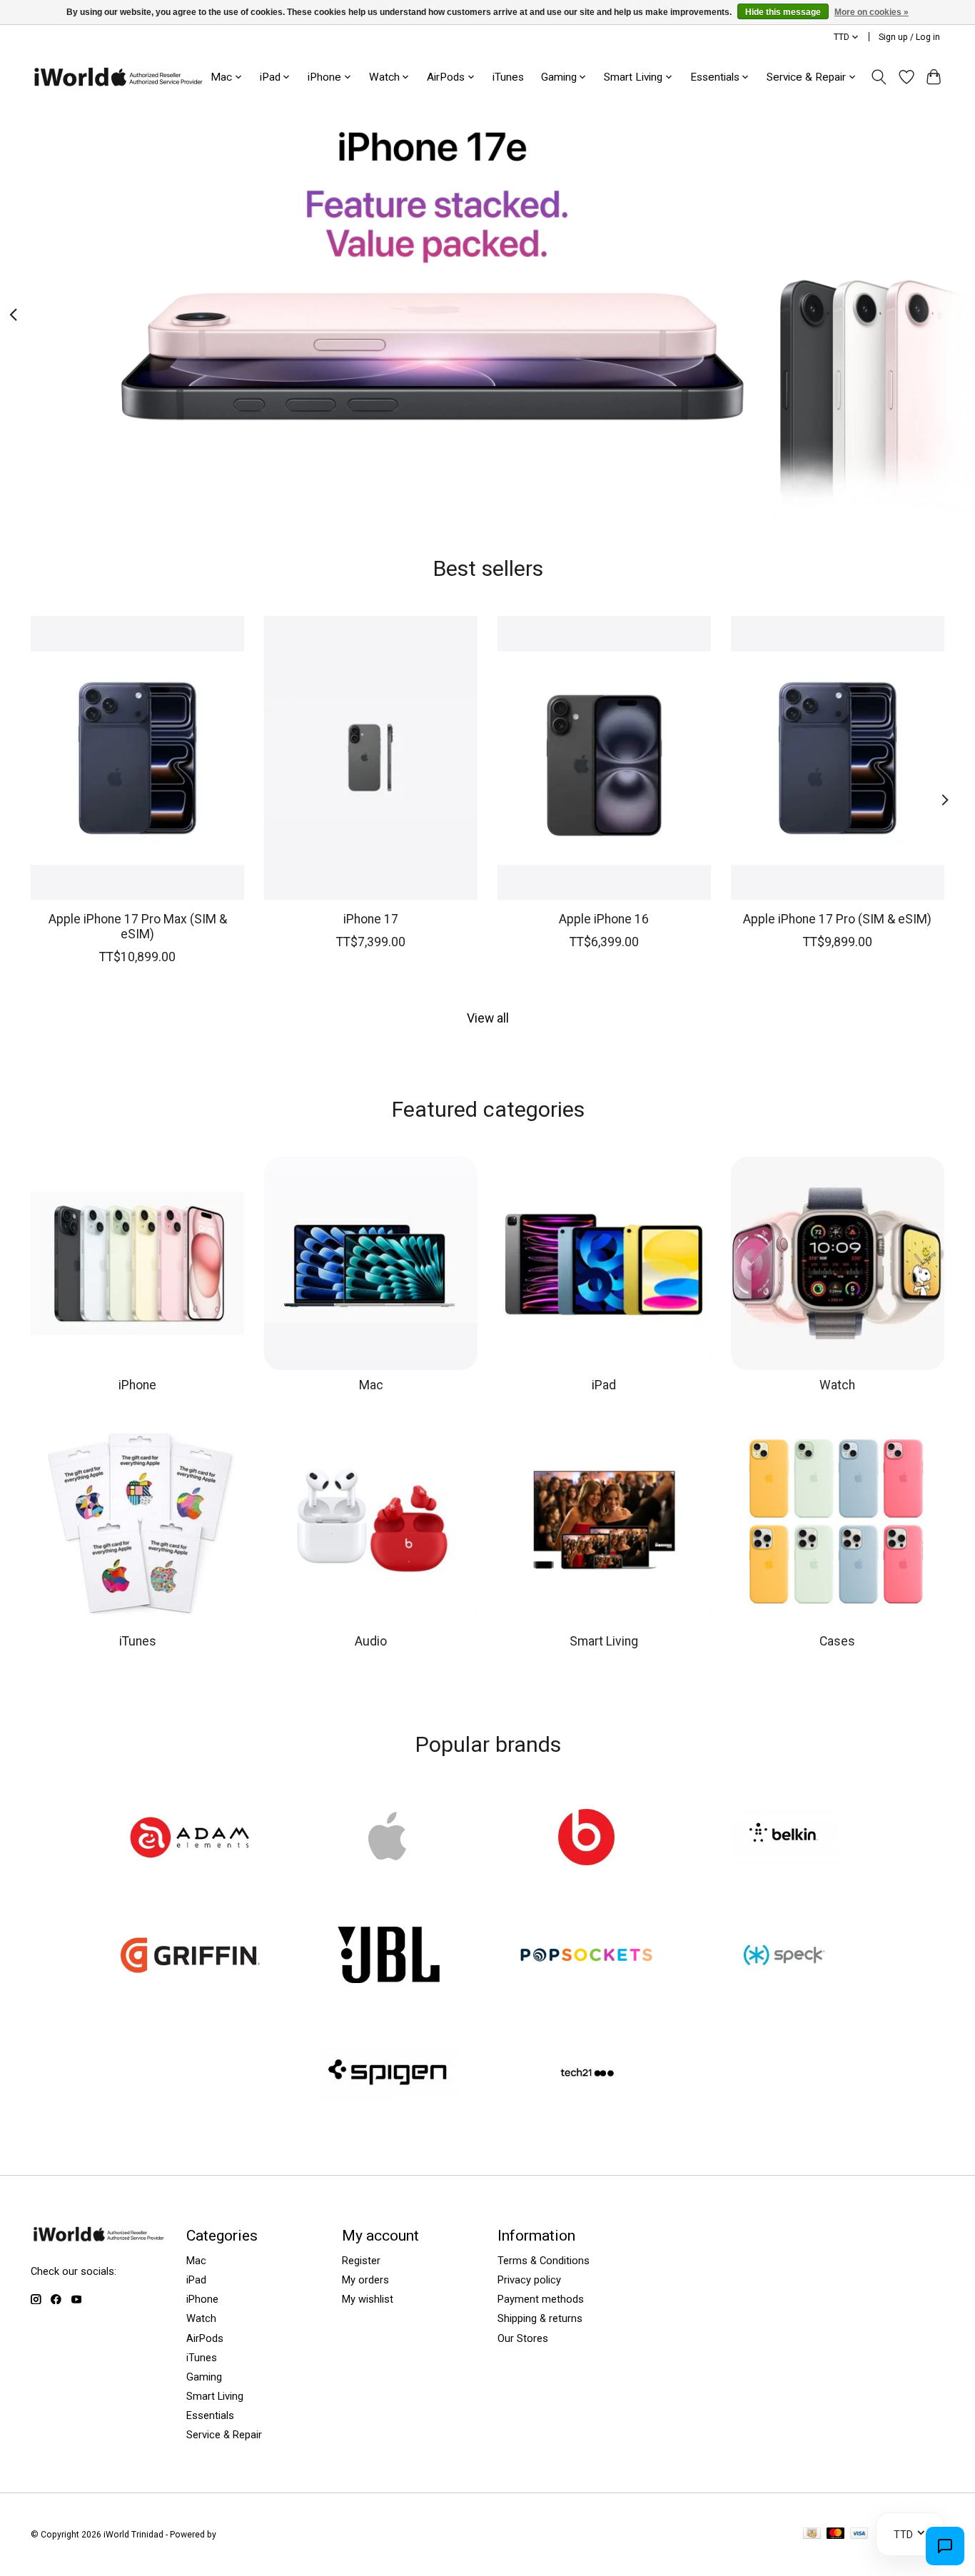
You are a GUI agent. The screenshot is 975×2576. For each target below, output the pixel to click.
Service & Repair (224, 2435)
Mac (371, 1385)
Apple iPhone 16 (604, 919)
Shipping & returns (540, 2318)
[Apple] (388, 1838)
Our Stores (523, 2338)
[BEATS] (587, 1838)
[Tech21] (587, 2074)
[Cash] (812, 2534)
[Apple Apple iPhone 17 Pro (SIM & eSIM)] (838, 758)
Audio (371, 1641)
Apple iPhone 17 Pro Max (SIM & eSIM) (138, 927)
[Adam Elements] (191, 1838)
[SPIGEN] (388, 2074)
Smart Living (604, 1641)
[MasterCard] (836, 2534)
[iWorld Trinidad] (118, 77)
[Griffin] (191, 1957)
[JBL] (388, 1957)
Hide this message (783, 12)
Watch (837, 1385)
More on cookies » (872, 12)
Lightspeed (241, 2535)
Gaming (204, 2377)
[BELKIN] (784, 1838)
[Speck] (784, 1957)
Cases (837, 1641)
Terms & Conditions (544, 2261)
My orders (365, 2280)
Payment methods (541, 2299)
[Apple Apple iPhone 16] (604, 758)
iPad (604, 1385)
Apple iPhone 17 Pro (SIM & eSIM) (837, 919)
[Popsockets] (587, 1957)
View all (488, 1018)
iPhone (137, 1385)
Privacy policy (529, 2280)
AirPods (205, 2338)
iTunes (508, 77)
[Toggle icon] (879, 77)
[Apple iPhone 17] (371, 758)
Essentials (210, 2415)
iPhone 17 (371, 919)
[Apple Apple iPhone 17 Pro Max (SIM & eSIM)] (137, 758)
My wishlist (368, 2299)
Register (361, 2261)
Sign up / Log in (909, 37)
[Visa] (859, 2534)
